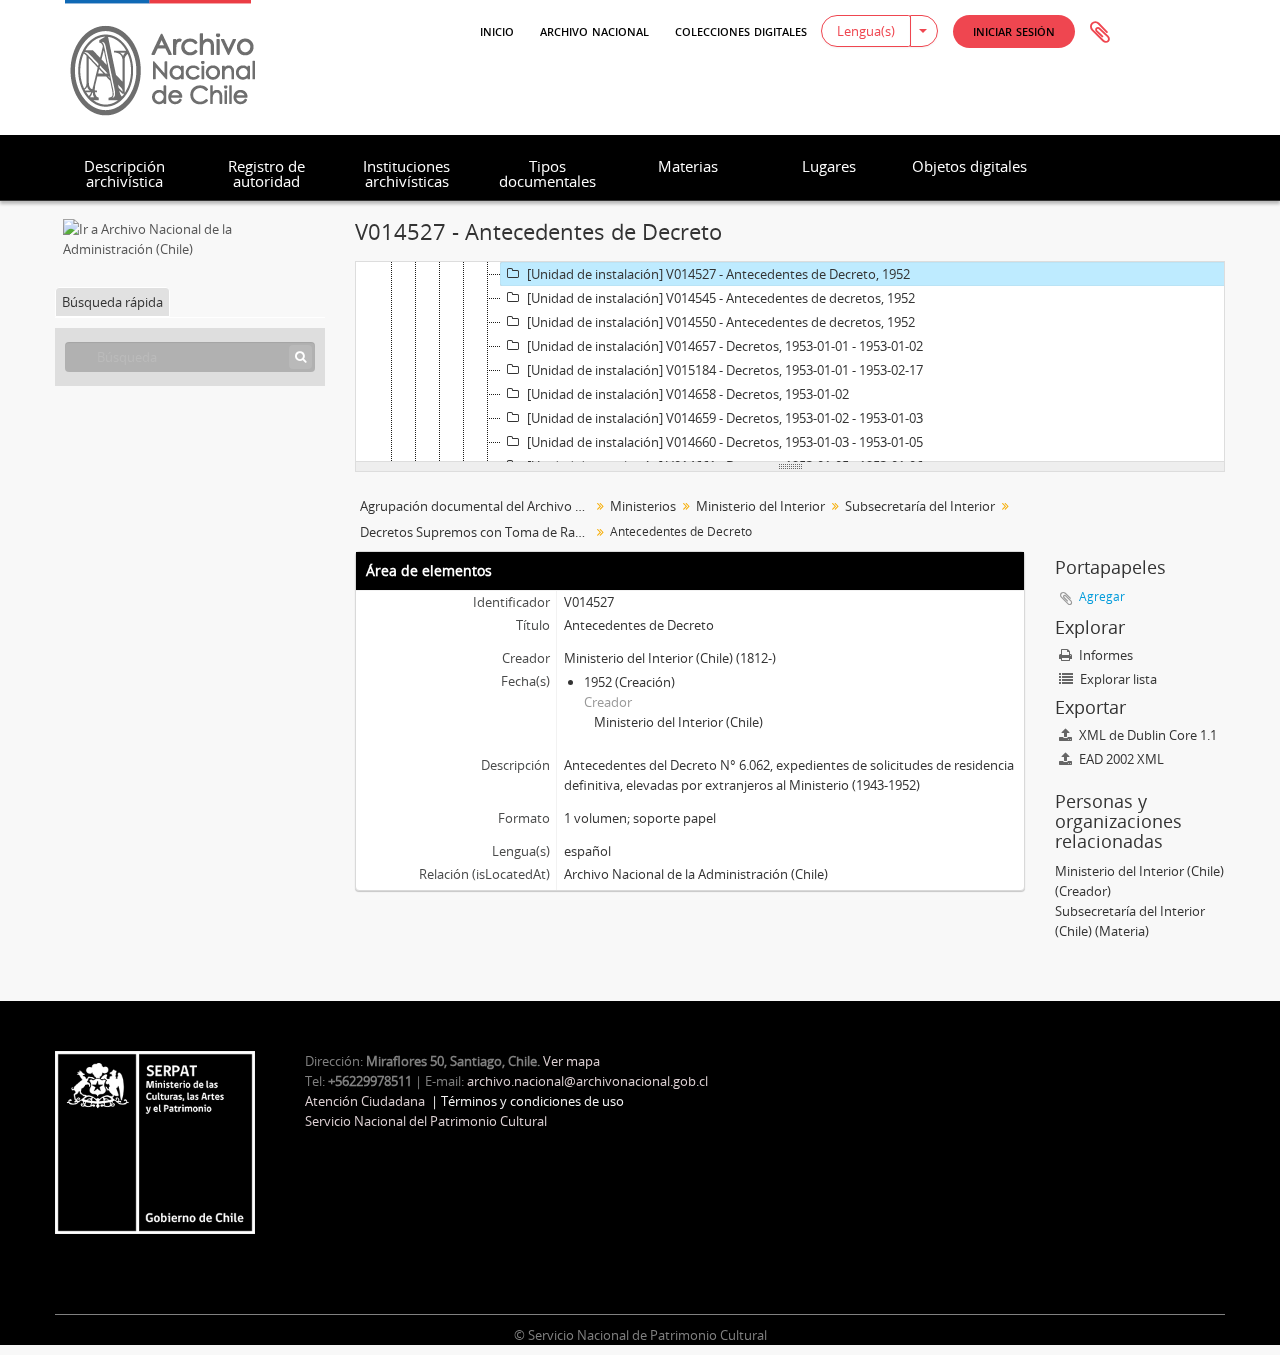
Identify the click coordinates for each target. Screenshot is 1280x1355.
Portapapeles (1100, 33)
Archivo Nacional (594, 30)
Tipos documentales (547, 173)
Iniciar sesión (1014, 30)
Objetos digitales (969, 166)
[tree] (790, 362)
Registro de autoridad (266, 173)
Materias (688, 166)
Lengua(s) (866, 31)
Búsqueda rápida (112, 302)
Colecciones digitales (741, 30)
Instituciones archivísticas (406, 173)
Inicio (497, 30)
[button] (1014, 31)
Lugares (829, 166)
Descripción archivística (124, 173)
